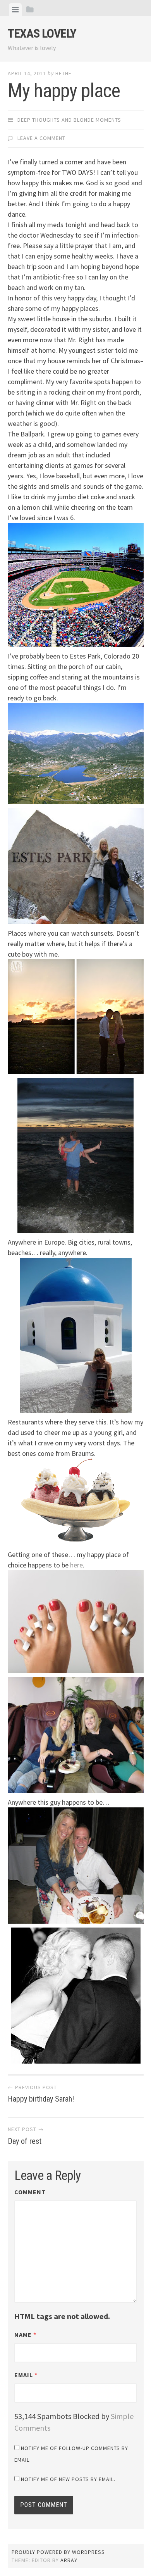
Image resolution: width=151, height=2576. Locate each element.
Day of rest (26, 2136)
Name (25, 2335)
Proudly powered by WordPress (58, 2552)
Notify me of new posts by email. (68, 2479)
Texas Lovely (42, 33)
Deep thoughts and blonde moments (69, 120)
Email (26, 2375)
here (76, 1565)
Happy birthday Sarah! (41, 2094)
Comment (30, 2192)
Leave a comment (41, 138)
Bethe (63, 73)
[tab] (15, 10)
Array (69, 2560)
